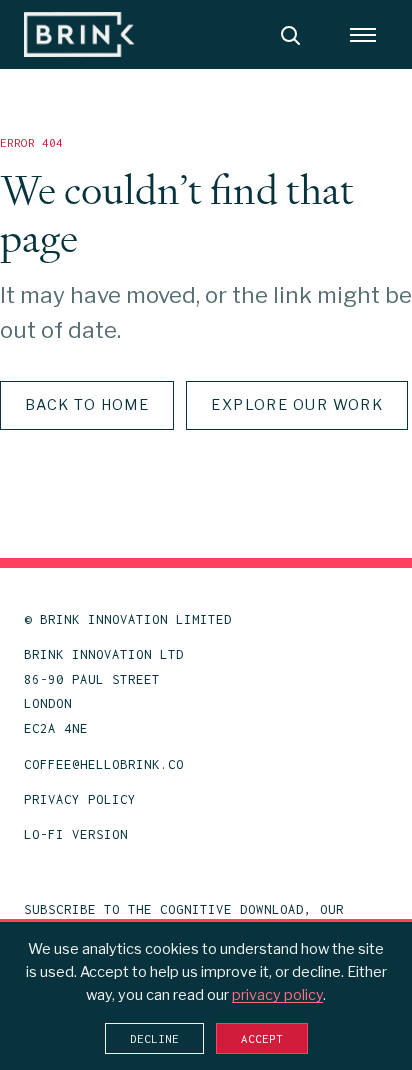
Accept (262, 1038)
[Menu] (363, 35)
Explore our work (297, 405)
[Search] (290, 35)
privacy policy (277, 995)
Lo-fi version (76, 834)
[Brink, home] (79, 34)
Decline (154, 1038)
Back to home (87, 405)
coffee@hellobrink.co (104, 764)
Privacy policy (80, 799)
